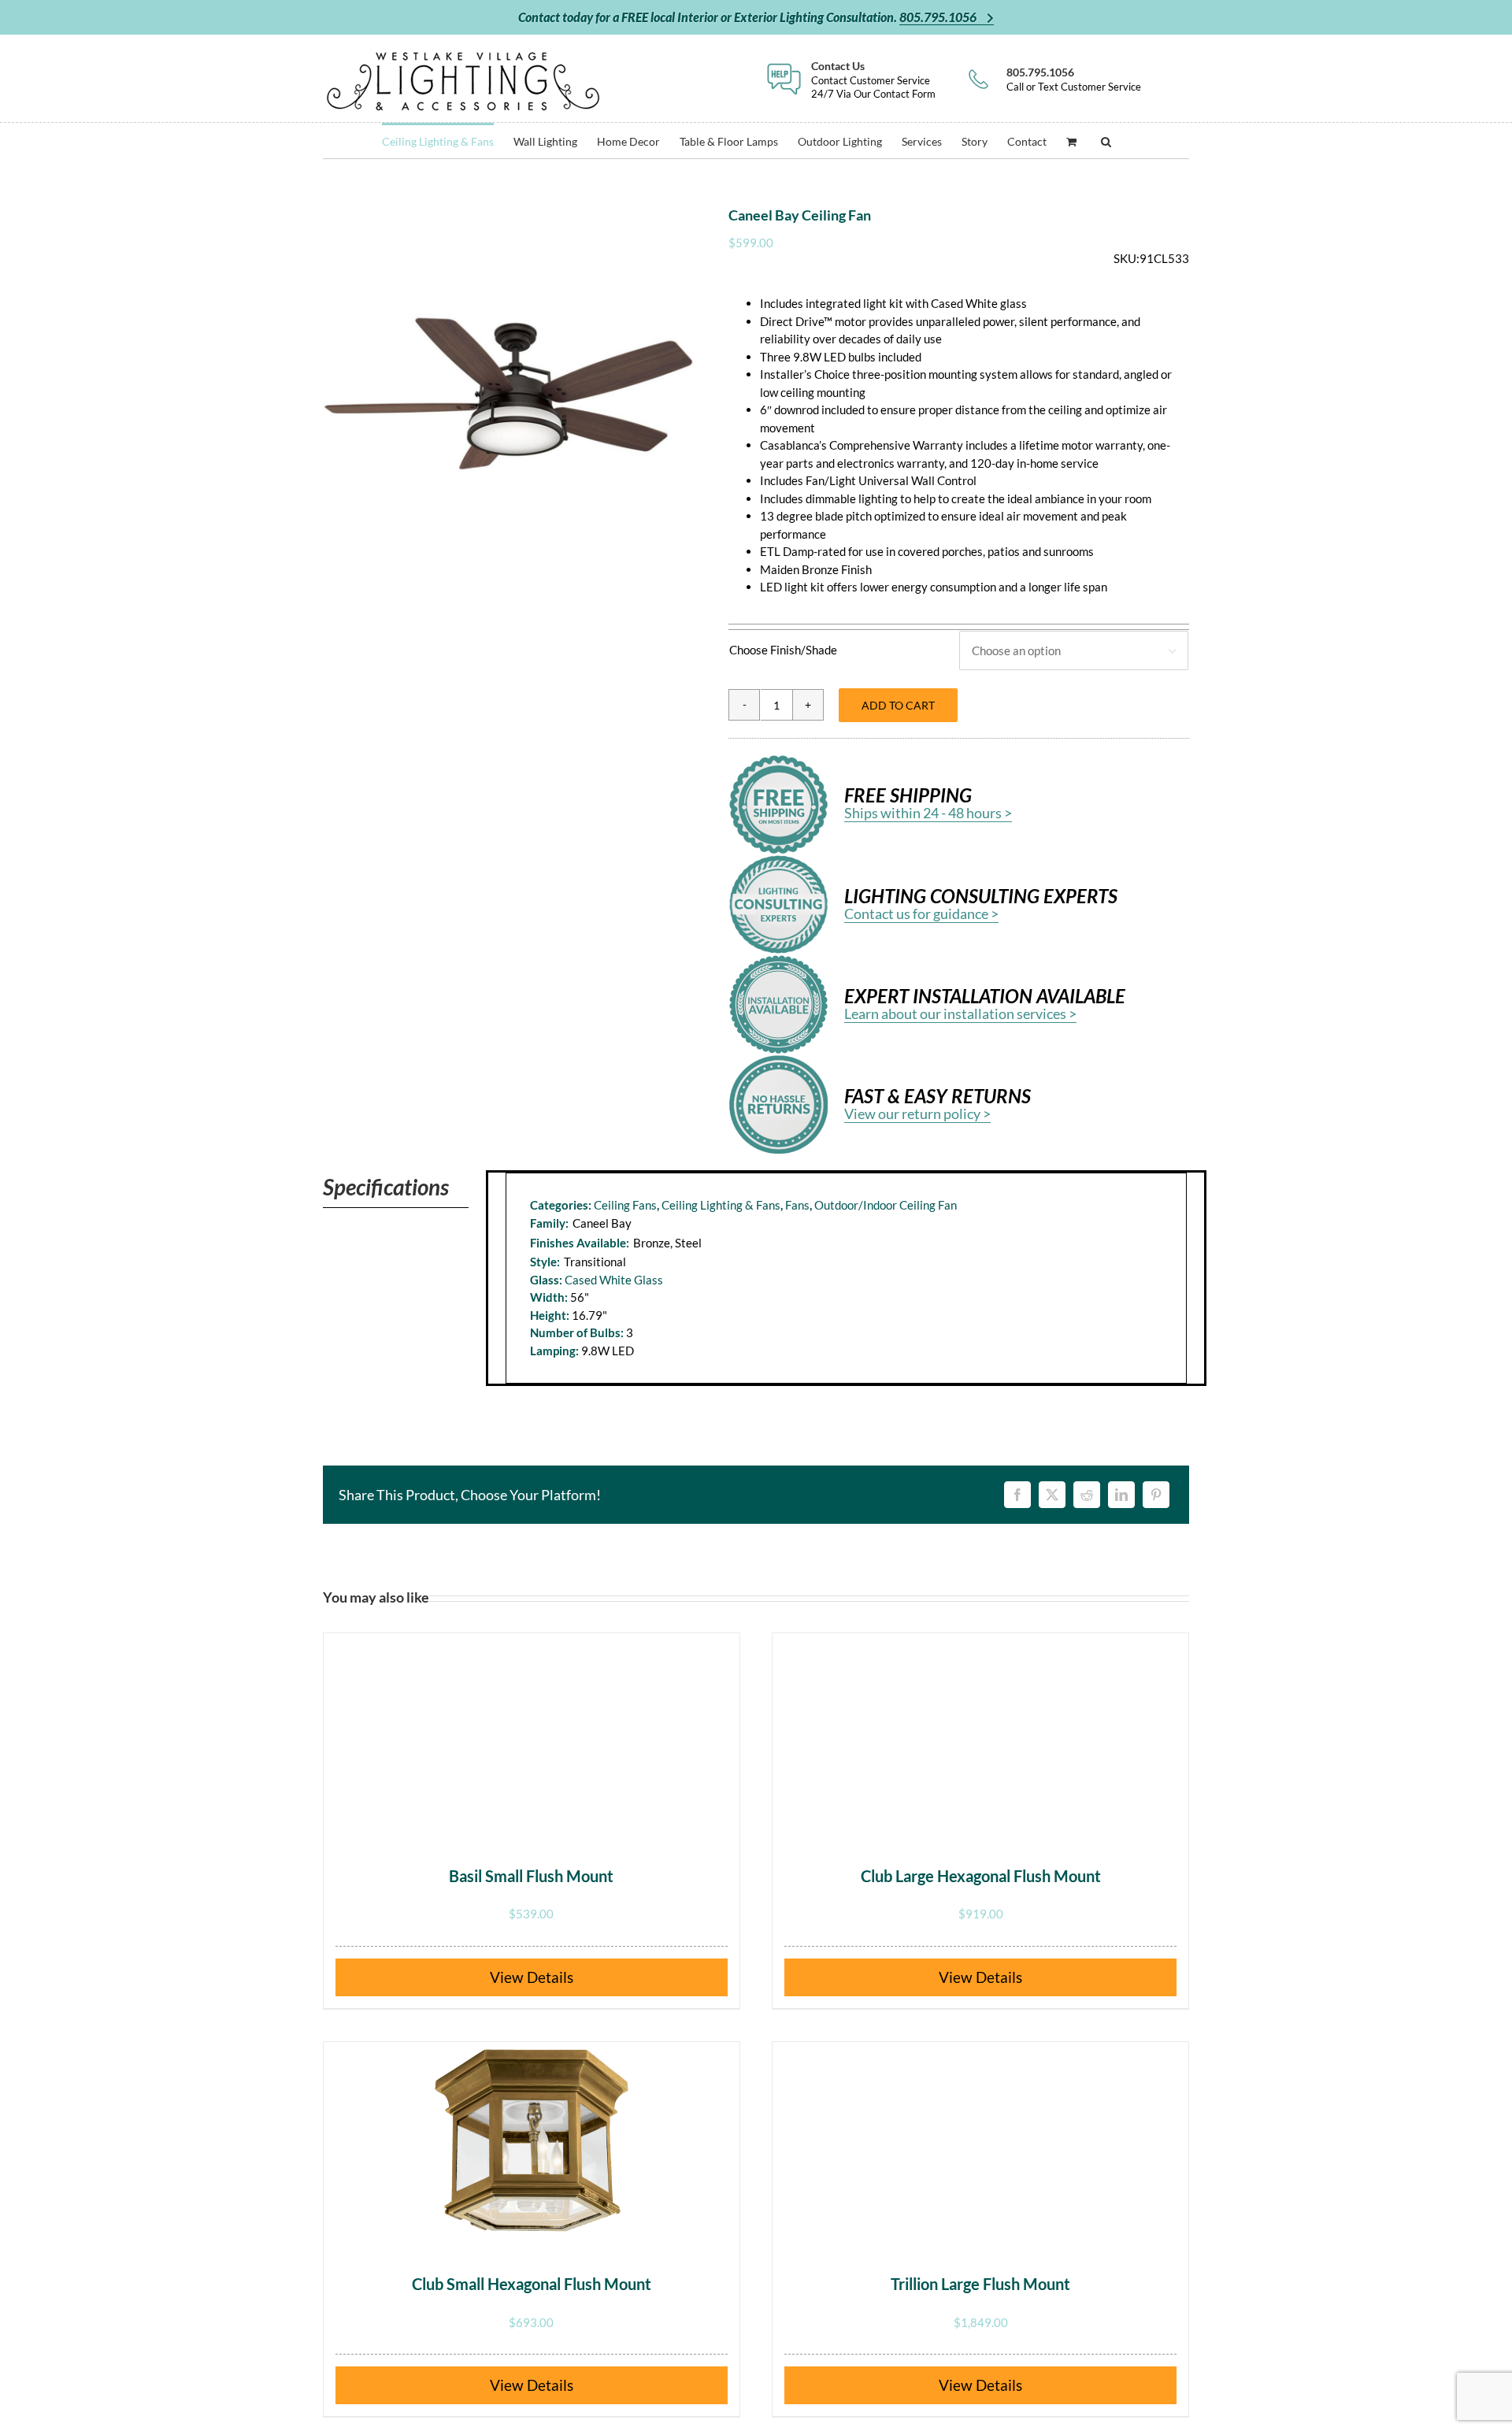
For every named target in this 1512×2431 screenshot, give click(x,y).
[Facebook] (1017, 1495)
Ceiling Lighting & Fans (721, 1205)
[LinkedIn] (1121, 1495)
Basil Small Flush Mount (531, 1876)
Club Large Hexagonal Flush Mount (981, 1876)
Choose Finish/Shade (783, 650)
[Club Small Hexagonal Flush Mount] (532, 2140)
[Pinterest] (1156, 1495)
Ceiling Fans (625, 1205)
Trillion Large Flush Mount (980, 2284)
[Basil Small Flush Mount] (532, 1732)
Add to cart (898, 705)
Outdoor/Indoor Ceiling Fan (886, 1205)
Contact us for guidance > (921, 913)
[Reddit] (1087, 1495)
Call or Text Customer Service (1074, 79)
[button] (1106, 141)
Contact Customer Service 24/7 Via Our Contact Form (873, 79)
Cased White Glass (614, 1280)
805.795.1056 (939, 17)
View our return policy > (917, 1114)
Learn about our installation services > (960, 1014)
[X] (1052, 1495)
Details (550, 1977)
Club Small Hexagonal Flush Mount (532, 2284)
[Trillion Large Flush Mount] (980, 2140)
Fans (797, 1205)
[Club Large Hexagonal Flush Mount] (980, 1732)
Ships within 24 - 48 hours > (928, 813)
